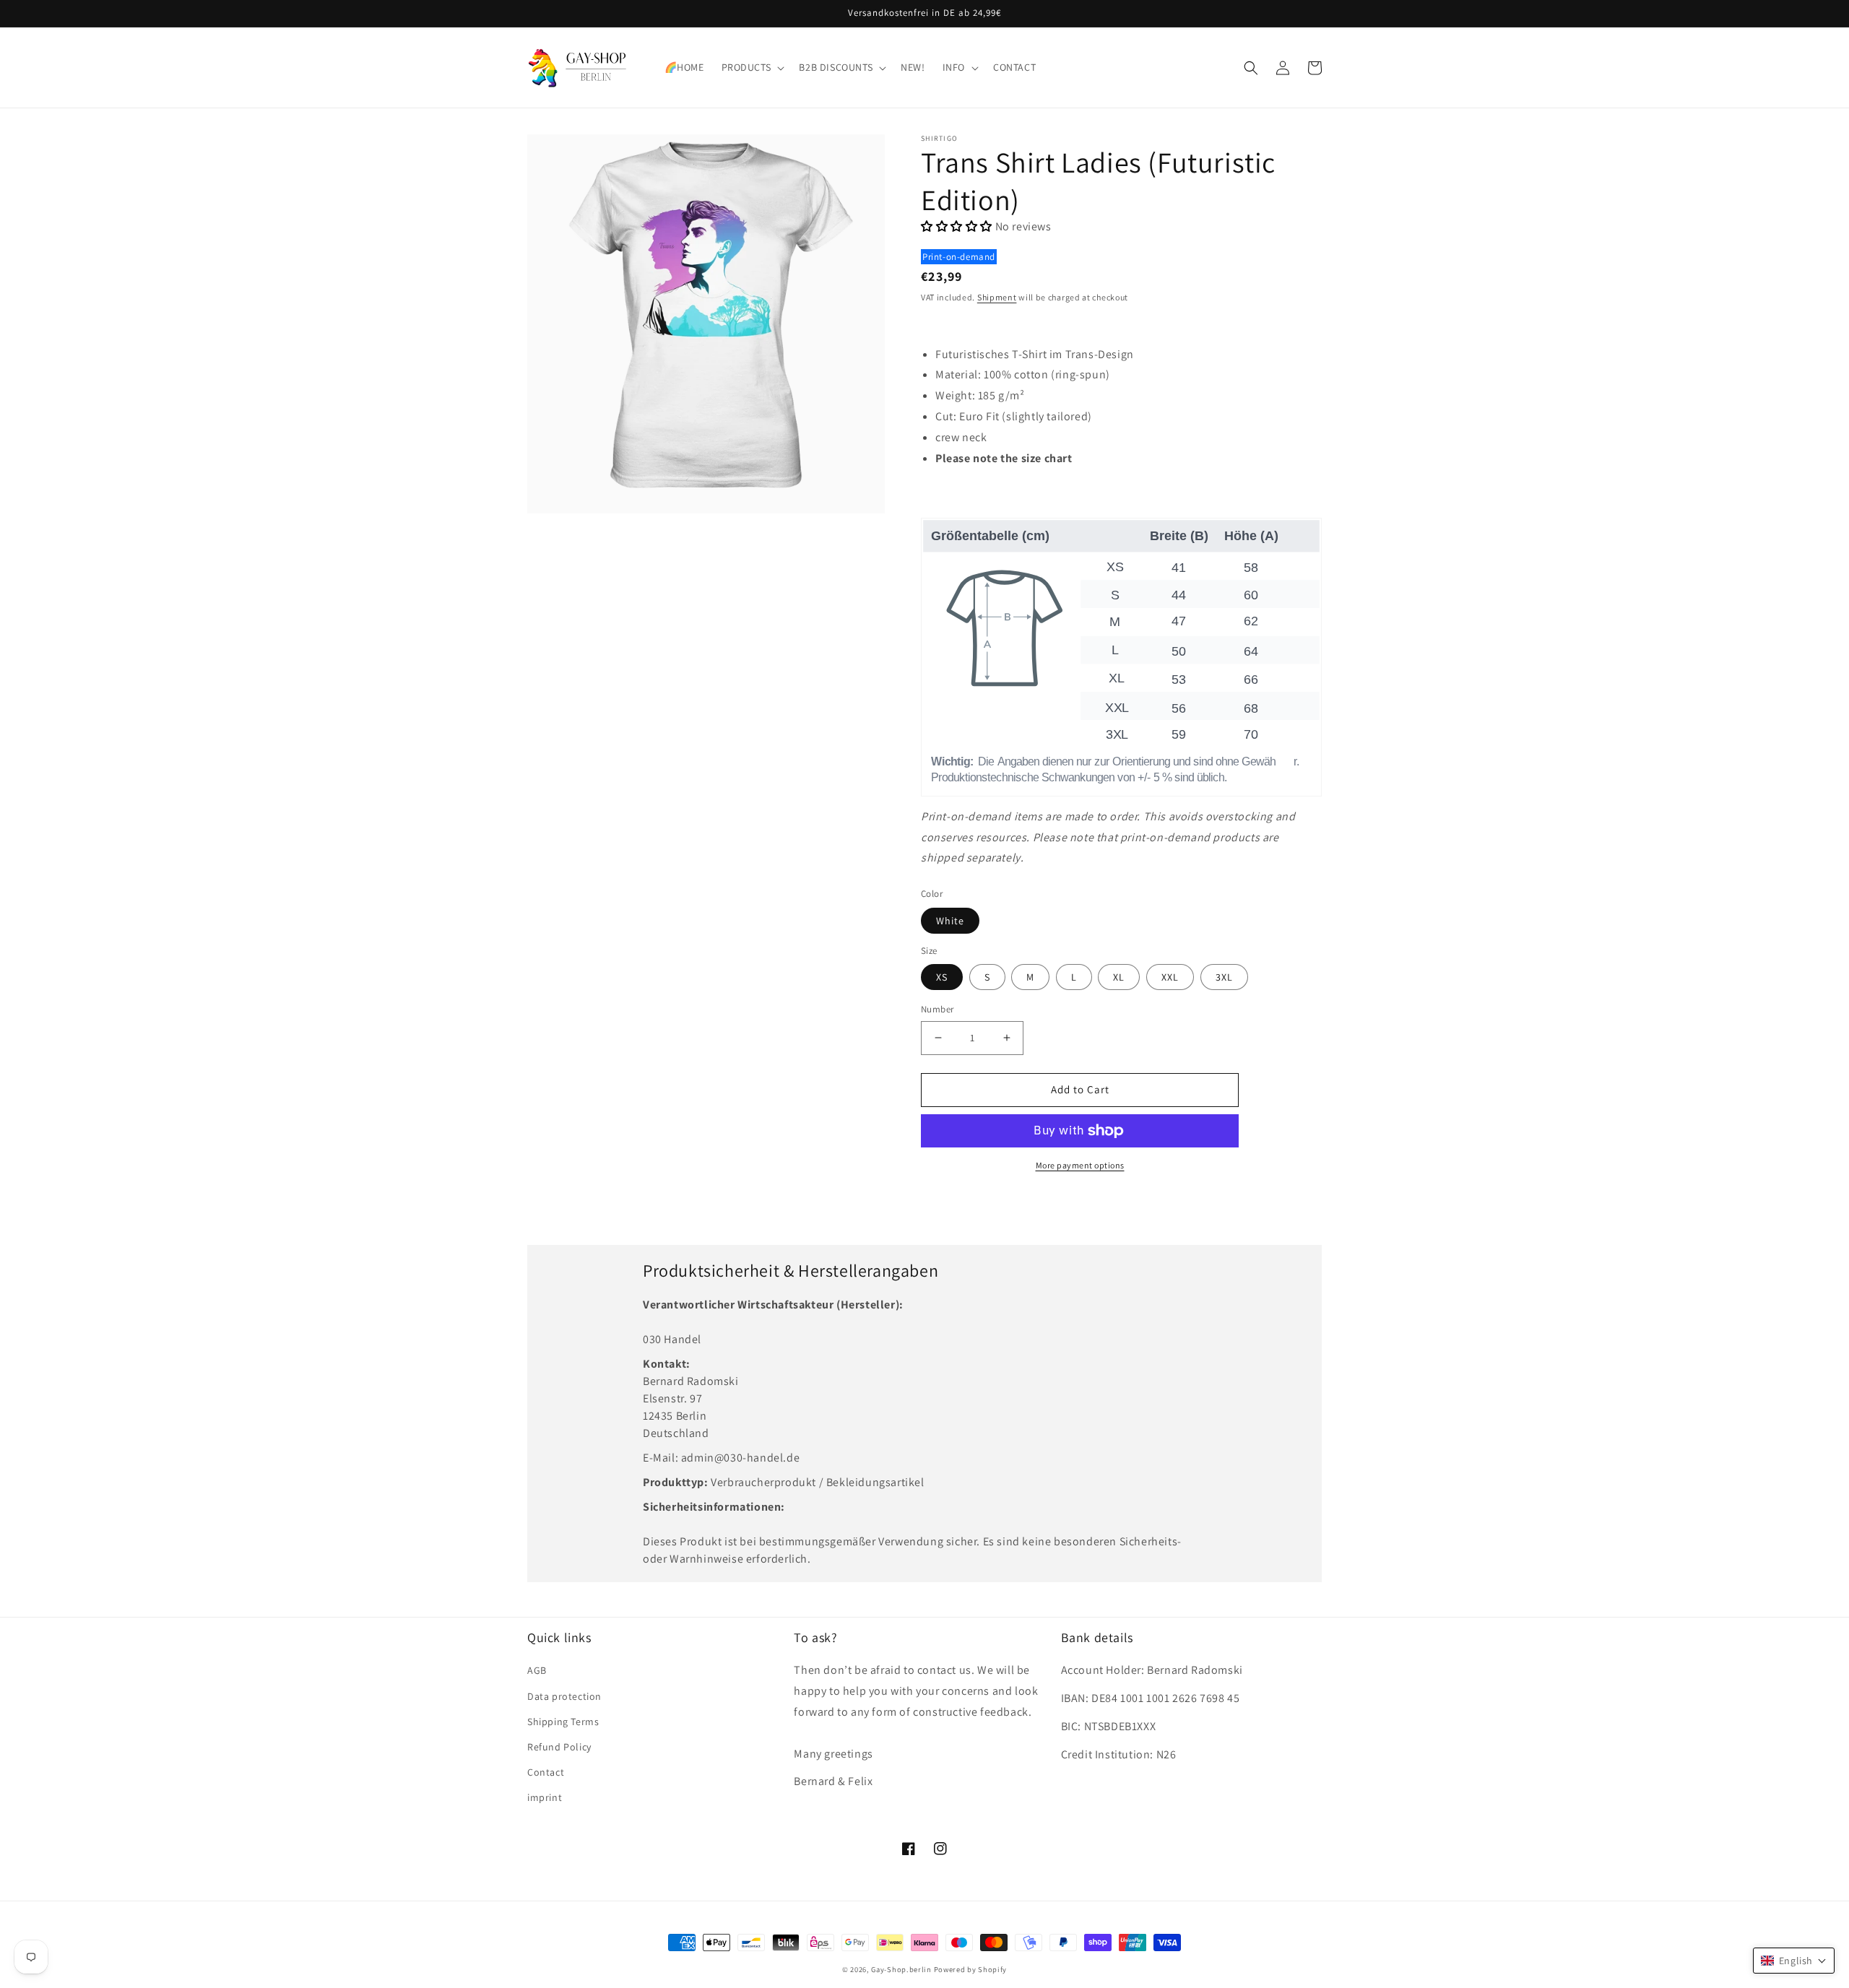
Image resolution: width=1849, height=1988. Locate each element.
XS (942, 977)
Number (937, 1009)
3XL (1224, 977)
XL (1119, 977)
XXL (1170, 977)
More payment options (1080, 1165)
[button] (752, 67)
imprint (545, 1797)
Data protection (564, 1696)
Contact (546, 1772)
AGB (537, 1670)
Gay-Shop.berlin (901, 1969)
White (950, 921)
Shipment (997, 297)
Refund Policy (559, 1747)
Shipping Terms (563, 1722)
